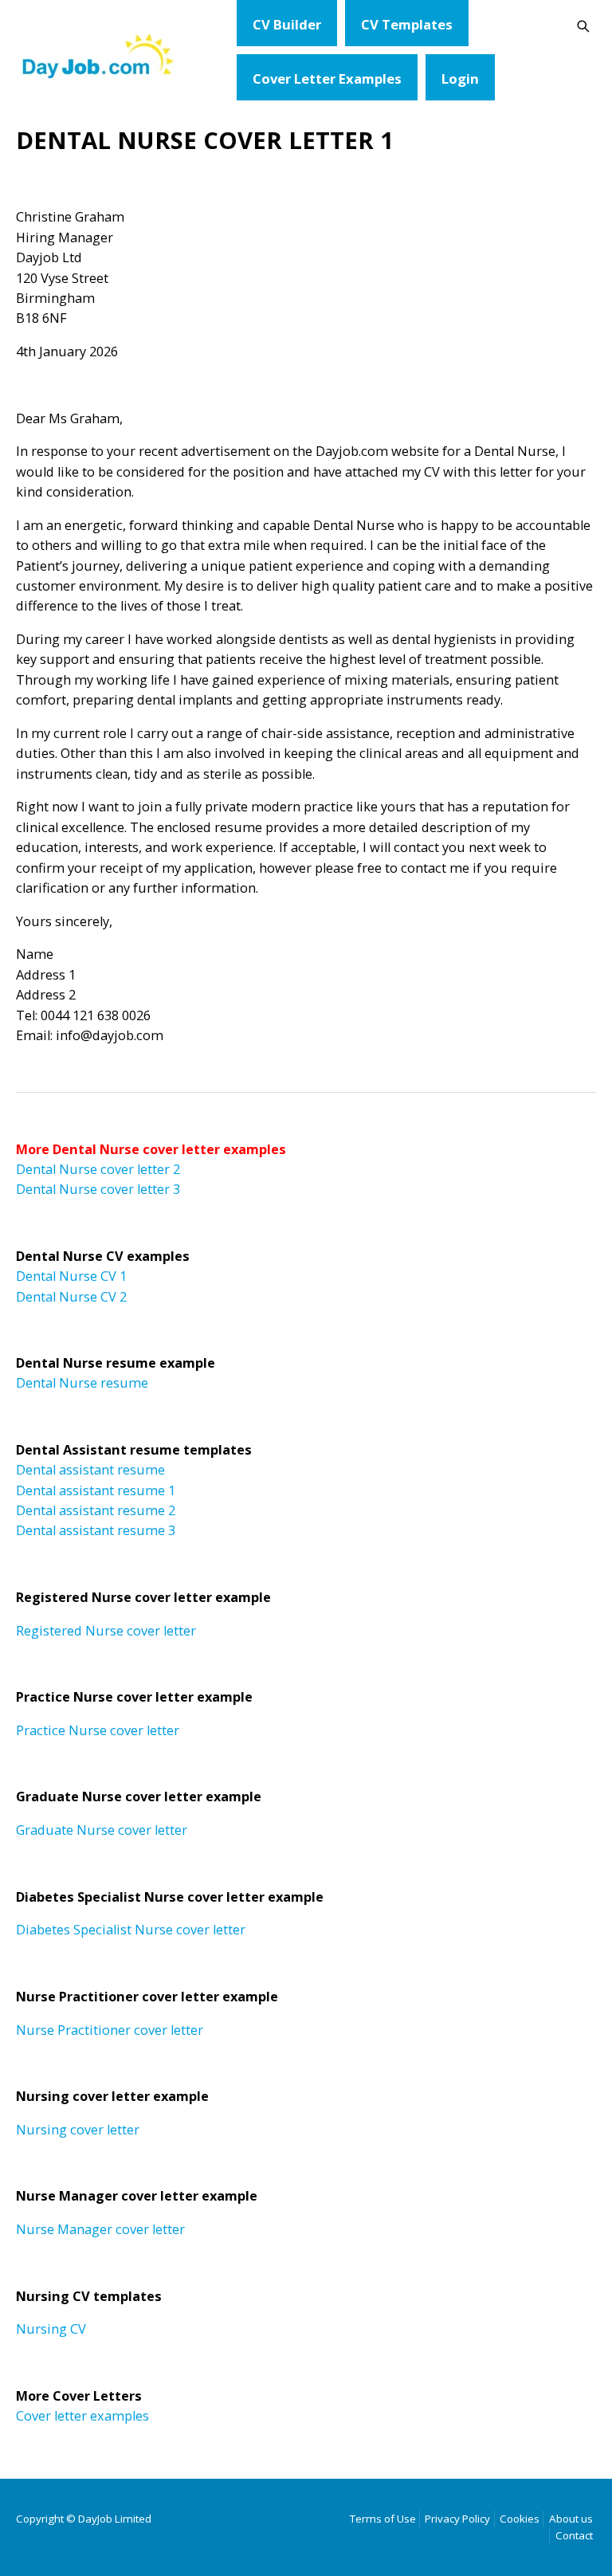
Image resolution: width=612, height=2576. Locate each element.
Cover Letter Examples (327, 79)
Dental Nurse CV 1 (71, 1276)
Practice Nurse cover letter (98, 1730)
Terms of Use (383, 2519)
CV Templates (407, 24)
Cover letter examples (82, 2416)
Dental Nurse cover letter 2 (98, 1169)
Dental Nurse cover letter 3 (98, 1189)
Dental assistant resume (90, 1470)
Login (460, 79)
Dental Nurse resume (82, 1383)
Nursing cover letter (78, 2130)
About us (571, 2519)
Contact (574, 2535)
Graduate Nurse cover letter (102, 1830)
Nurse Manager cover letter (100, 2229)
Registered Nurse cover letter (106, 1631)
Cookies (520, 2519)
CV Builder (287, 24)
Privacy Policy (457, 2519)
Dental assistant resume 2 (96, 1510)
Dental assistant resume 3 (96, 1530)
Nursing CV (51, 2329)
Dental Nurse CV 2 (71, 1297)
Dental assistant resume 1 (96, 1490)
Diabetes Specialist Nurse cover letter (131, 1930)
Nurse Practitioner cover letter (110, 2030)
